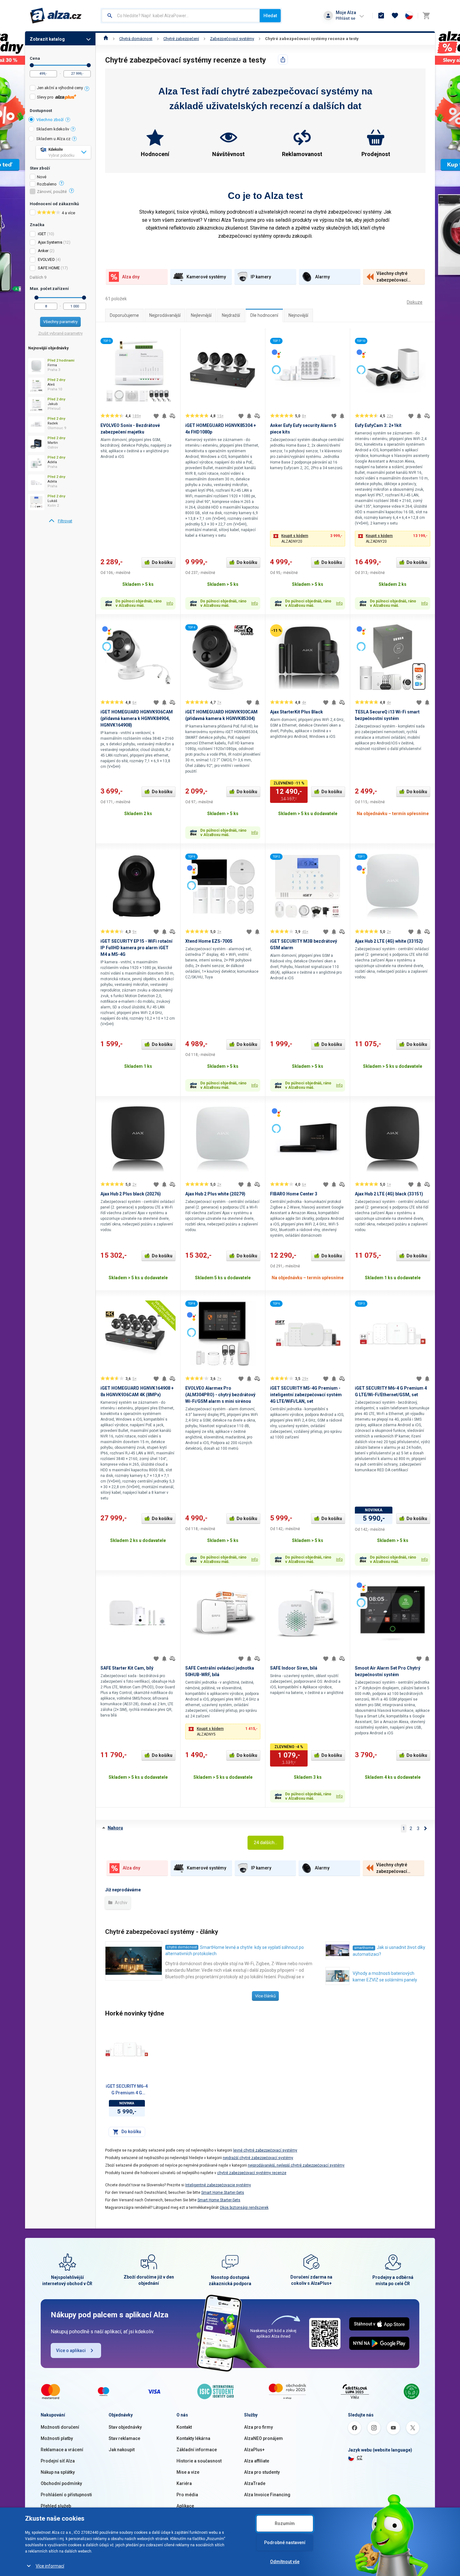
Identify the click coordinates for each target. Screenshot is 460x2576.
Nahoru (115, 1828)
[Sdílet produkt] (283, 59)
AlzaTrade (255, 2483)
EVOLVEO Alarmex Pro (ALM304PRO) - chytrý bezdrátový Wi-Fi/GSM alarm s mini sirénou (220, 1395)
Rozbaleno (47, 184)
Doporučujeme (124, 315)
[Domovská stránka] (106, 39)
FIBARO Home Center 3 (294, 1194)
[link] (60, 521)
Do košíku (162, 562)
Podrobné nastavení (285, 2543)
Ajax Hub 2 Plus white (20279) (215, 1194)
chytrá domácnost (182, 1947)
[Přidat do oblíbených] (156, 416)
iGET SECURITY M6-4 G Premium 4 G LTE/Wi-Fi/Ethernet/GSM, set (127, 2090)
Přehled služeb (56, 2506)
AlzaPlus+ (254, 2450)
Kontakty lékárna (193, 2438)
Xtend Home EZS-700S (209, 941)
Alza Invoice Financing (267, 2495)
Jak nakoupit (122, 2450)
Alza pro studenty (262, 2472)
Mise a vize (188, 2472)
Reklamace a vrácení (62, 2450)
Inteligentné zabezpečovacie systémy (218, 2185)
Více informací (50, 2566)
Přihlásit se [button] (345, 18)
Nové (42, 177)
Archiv (121, 1903)
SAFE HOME (49, 268)
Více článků (265, 1996)
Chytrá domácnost (136, 39)
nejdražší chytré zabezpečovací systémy (258, 2158)
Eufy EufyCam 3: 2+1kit (378, 425)
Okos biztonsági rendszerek (244, 2208)
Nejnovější (298, 315)
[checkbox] (60, 89)
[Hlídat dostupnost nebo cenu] (164, 416)
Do (89, 65)
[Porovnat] (172, 416)
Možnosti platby (57, 2438)
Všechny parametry (60, 322)
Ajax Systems (50, 242)
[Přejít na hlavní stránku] (56, 16)
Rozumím (285, 2523)
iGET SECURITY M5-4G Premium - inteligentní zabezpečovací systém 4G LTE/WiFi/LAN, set (306, 1395)
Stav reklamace (124, 2438)
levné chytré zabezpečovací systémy (265, 2150)
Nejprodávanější (165, 315)
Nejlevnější (201, 315)
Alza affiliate (257, 2461)
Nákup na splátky (58, 2472)
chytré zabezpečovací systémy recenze (252, 2173)
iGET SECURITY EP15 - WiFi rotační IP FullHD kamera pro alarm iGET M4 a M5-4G (136, 948)
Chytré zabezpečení (181, 39)
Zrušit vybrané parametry (60, 333)
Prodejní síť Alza (58, 2461)
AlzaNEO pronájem (263, 2438)
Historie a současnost (199, 2461)
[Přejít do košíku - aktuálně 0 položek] (426, 16)
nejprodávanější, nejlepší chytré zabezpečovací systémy (296, 2165)
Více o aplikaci (71, 2350)
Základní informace (197, 2450)
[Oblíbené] (395, 16)
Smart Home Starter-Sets (223, 2193)
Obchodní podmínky (61, 2483)
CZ (360, 2458)
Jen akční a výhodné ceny (60, 88)
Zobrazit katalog (47, 39)
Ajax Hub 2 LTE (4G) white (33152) (389, 941)
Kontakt (184, 2427)
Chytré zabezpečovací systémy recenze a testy (312, 39)
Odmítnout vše (285, 2562)
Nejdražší (231, 315)
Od (32, 65)
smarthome (364, 1948)
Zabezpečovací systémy (232, 39)
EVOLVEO (46, 259)
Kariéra (184, 2483)
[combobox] (181, 16)
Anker (43, 251)
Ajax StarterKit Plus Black (296, 712)
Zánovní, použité (52, 192)
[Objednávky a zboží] (381, 16)
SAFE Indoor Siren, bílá (294, 1668)
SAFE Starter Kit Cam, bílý (127, 1668)
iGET (42, 234)
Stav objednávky (125, 2427)
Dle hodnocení (264, 315)
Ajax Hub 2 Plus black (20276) (131, 1194)
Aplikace (185, 2506)
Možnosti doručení (60, 2427)
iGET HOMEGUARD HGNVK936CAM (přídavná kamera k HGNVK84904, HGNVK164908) (137, 718)
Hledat (270, 16)
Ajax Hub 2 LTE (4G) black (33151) (389, 1194)
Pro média (187, 2495)
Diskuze (415, 302)
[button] (308, 539)
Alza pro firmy (258, 2427)
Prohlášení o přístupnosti (66, 2495)
